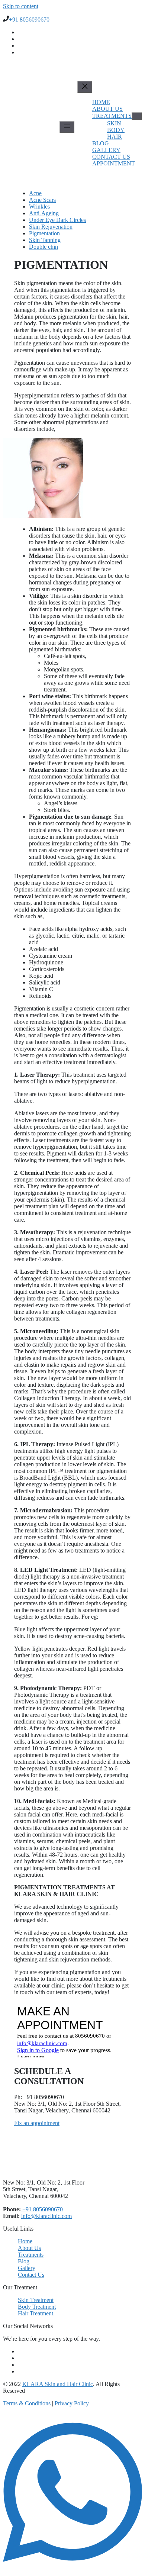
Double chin (43, 247)
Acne (35, 193)
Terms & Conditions (27, 2403)
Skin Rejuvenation (51, 227)
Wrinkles (39, 207)
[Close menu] (85, 87)
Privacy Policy (72, 2403)
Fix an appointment (37, 2123)
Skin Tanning (45, 240)
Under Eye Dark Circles (57, 220)
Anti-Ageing (44, 213)
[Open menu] (67, 127)
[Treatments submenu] (137, 116)
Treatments (112, 116)
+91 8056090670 (29, 20)
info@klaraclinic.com (46, 2216)
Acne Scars (42, 200)
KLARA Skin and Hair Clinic (58, 2384)
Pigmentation (44, 233)
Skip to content (21, 6)
